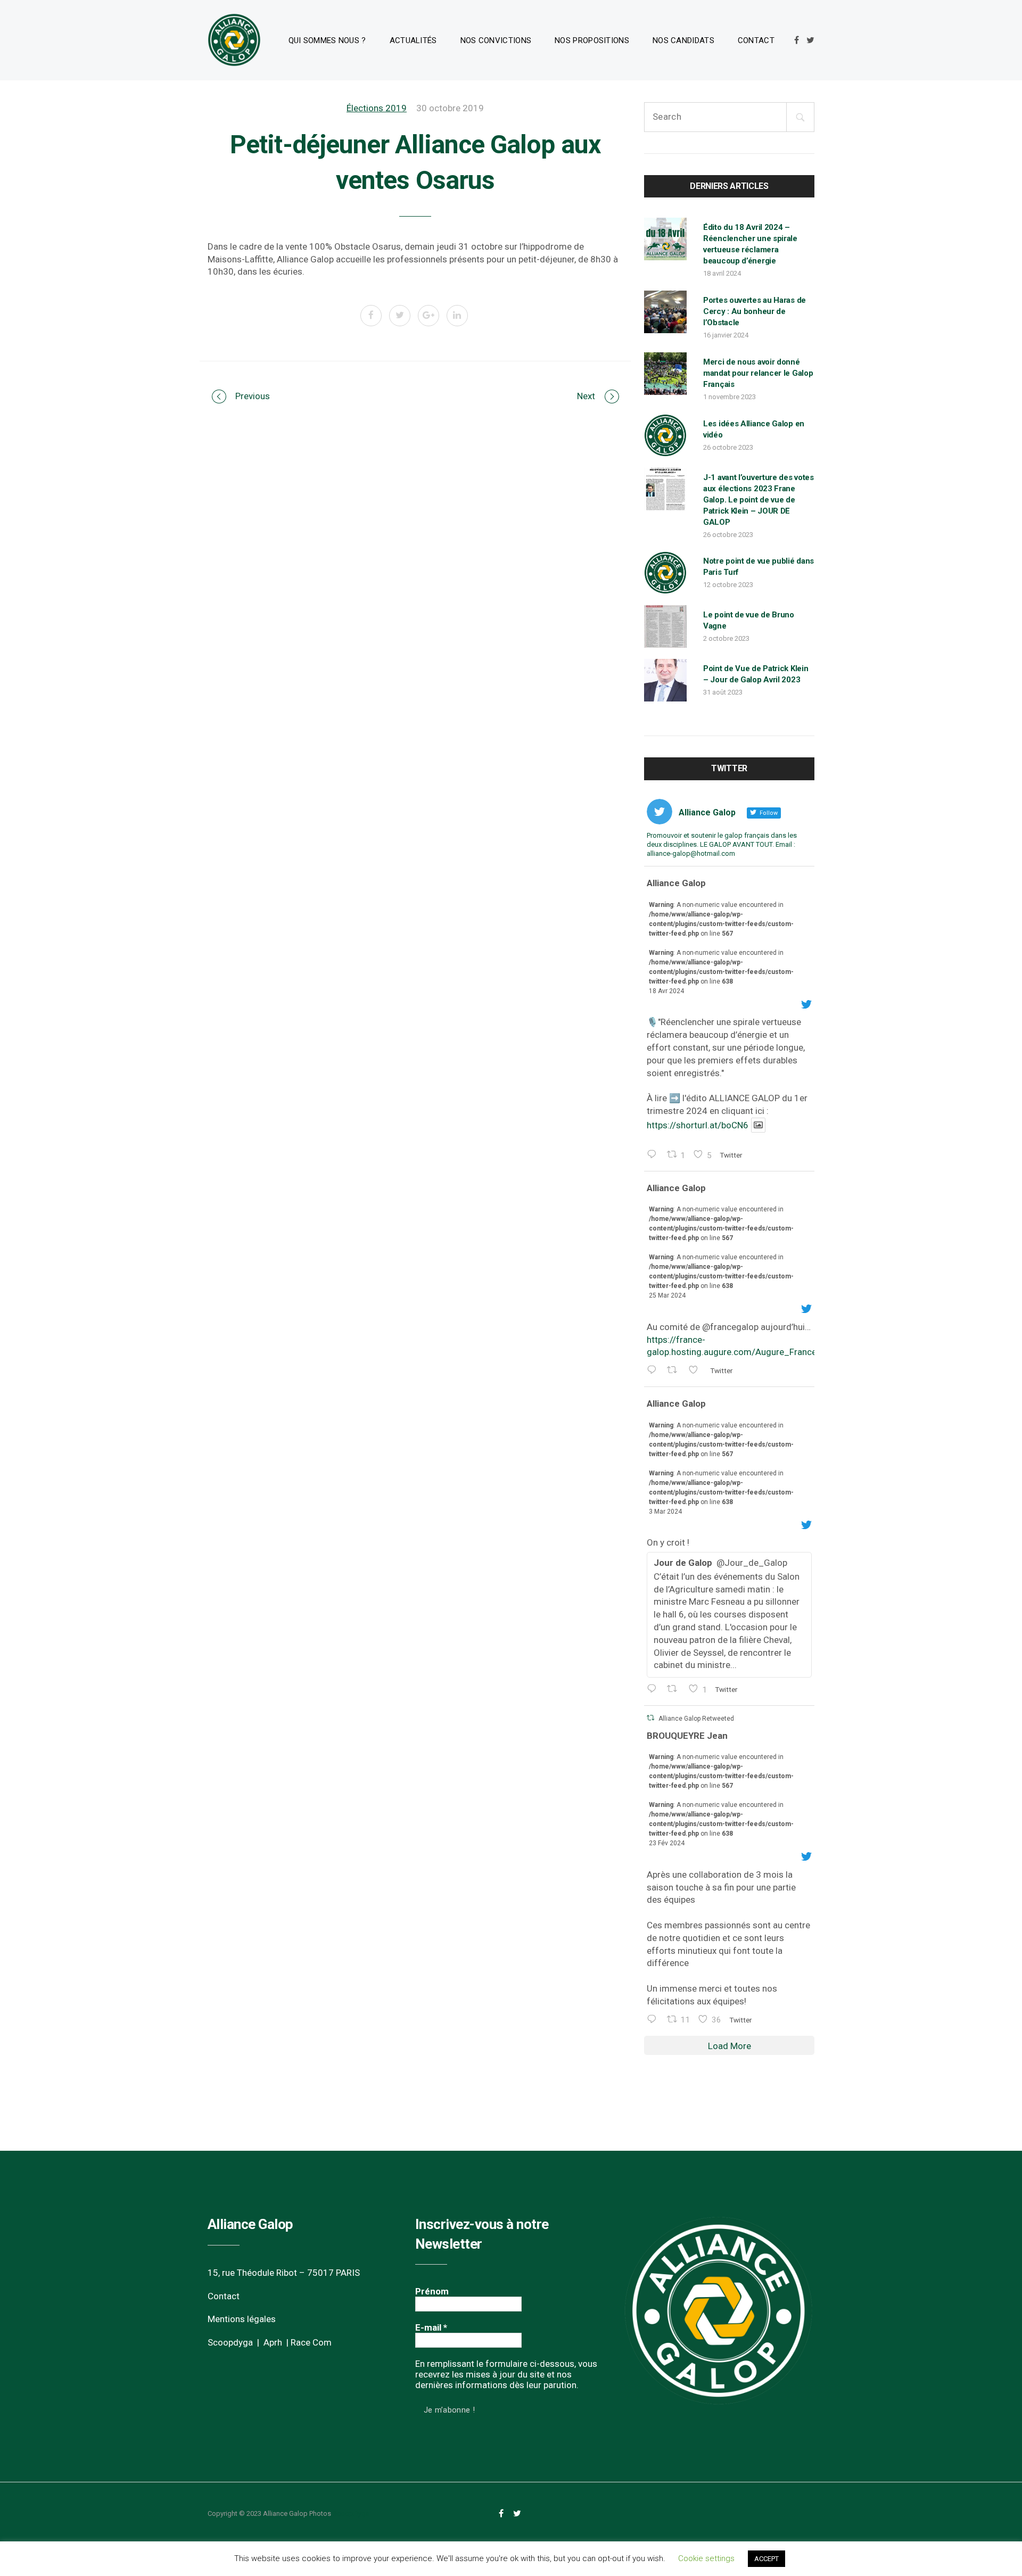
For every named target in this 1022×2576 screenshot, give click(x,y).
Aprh (273, 2342)
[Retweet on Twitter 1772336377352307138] (675, 1371)
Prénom (432, 2291)
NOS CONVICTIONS (496, 40)
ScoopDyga (351, 2513)
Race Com (311, 2342)
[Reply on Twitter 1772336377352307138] (654, 1371)
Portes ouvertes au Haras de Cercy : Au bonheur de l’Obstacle (755, 311)
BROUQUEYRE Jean (687, 1736)
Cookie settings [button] (706, 2558)
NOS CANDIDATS (683, 40)
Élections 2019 (377, 108)
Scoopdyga (230, 2342)
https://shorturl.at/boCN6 (698, 1125)
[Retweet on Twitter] (650, 1718)
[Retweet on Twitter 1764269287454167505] (675, 1690)
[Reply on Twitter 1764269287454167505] (654, 1690)
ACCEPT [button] (767, 2559)
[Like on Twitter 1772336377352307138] (697, 1371)
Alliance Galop (676, 883)
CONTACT (756, 40)
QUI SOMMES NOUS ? (327, 40)
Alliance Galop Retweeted (696, 1719)
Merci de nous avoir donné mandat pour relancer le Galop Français (758, 373)
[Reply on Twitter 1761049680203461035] (654, 2020)
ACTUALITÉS (413, 40)
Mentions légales (242, 2319)
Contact (224, 2296)
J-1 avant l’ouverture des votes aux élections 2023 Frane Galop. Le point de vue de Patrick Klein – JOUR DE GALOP (759, 500)
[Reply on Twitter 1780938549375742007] (654, 1155)
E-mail (431, 2327)
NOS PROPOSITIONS (592, 40)
